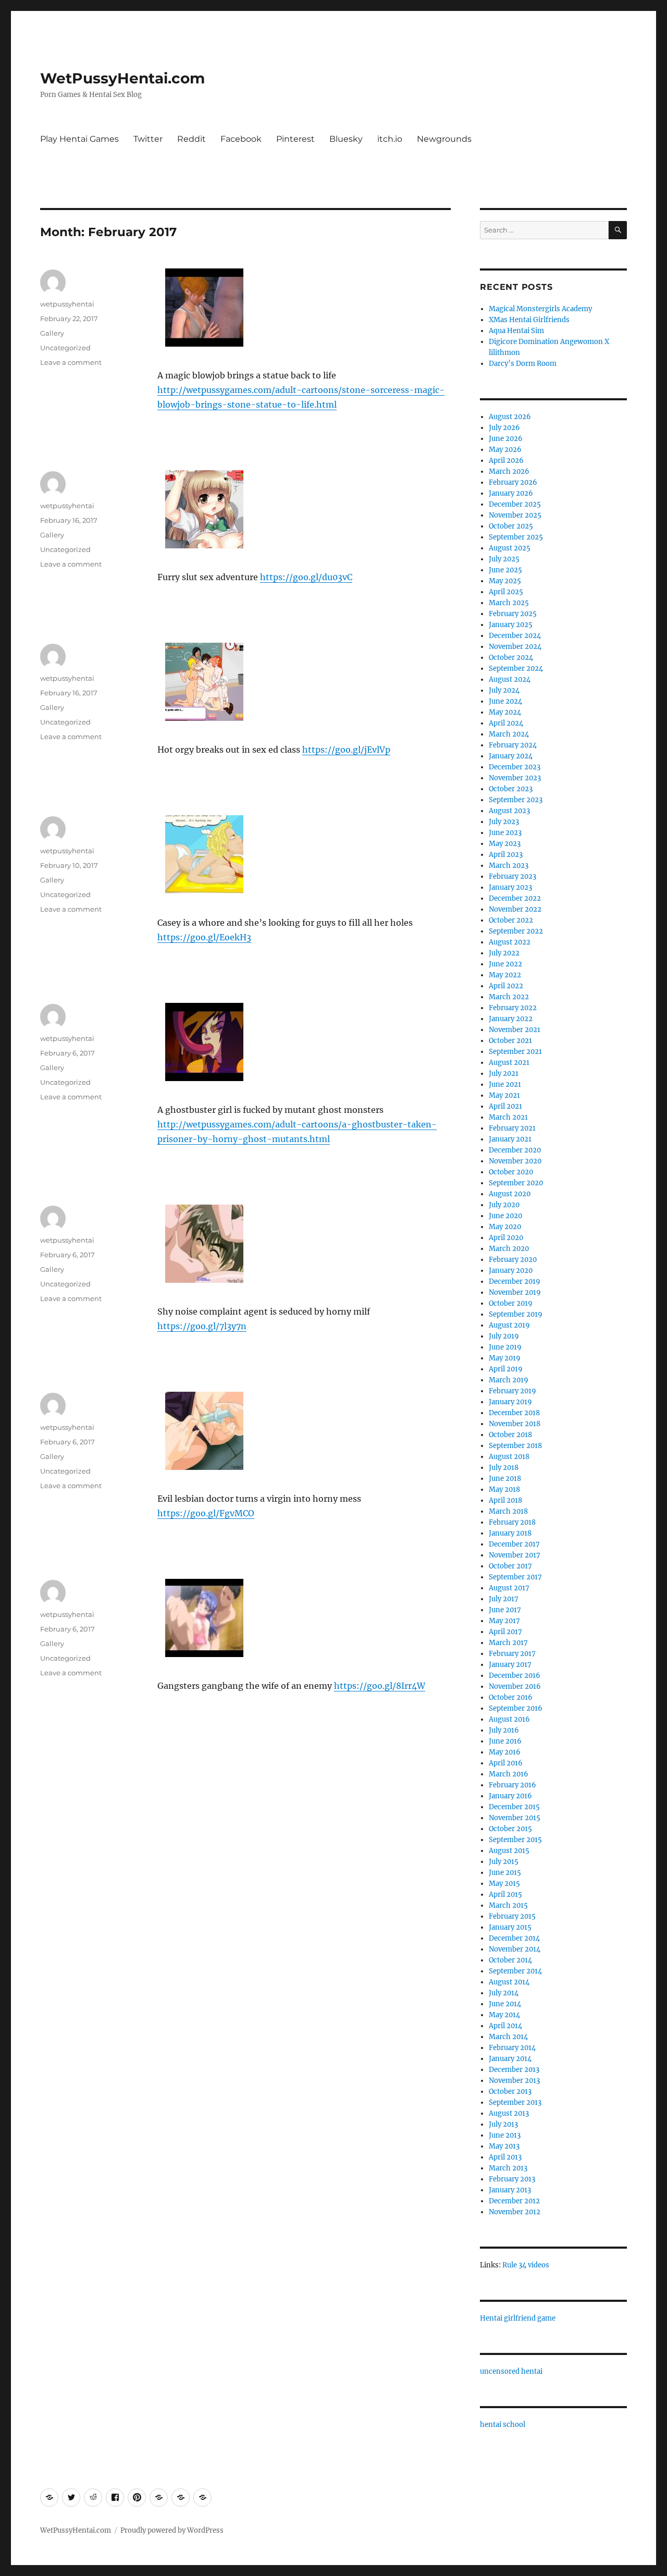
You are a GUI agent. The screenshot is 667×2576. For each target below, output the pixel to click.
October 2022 (511, 920)
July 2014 (504, 1993)
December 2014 (514, 1938)
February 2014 (512, 2048)
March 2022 (509, 997)
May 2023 (505, 844)
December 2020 (515, 1150)
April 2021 (505, 1106)
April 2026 (506, 461)
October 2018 (510, 1435)
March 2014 (508, 2037)
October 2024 (511, 658)
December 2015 (514, 1807)
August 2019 (509, 1325)
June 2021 (505, 1084)
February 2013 (512, 2179)
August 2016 (509, 1719)
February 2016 (512, 1785)
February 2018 (512, 1522)
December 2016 (515, 1676)
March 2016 (509, 1774)
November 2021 (515, 1030)
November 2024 (515, 647)
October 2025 (511, 526)
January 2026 (511, 493)
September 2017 (515, 1577)
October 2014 (510, 1960)
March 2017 (508, 1643)
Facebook (241, 139)
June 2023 (505, 833)
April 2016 (506, 1763)
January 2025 (511, 625)
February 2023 (512, 876)
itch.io (390, 139)
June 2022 (505, 964)
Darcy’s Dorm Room (523, 364)
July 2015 (504, 1862)
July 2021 (504, 1074)
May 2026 (505, 450)
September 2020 (516, 1183)
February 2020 (513, 1260)
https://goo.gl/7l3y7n (202, 1326)
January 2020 (511, 1271)
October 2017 (510, 1566)
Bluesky (346, 139)
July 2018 (504, 1468)
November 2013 (514, 2081)
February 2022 (513, 1008)
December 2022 (515, 898)
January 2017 (510, 1665)
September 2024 (516, 668)
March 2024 (509, 734)
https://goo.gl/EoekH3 (204, 937)
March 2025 (509, 603)
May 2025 (505, 581)
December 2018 (514, 1413)
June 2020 (505, 1216)
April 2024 (506, 723)
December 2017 (514, 1544)
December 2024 (515, 636)
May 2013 (504, 2146)
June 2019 (505, 1347)
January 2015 (510, 1927)
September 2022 (516, 931)
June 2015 (505, 1873)
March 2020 (509, 1249)
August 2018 (509, 1457)
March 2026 (509, 471)
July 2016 (504, 1730)
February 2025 (513, 614)
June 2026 (506, 439)
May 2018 (504, 1489)
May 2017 (504, 1621)
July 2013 (503, 2124)
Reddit (192, 139)
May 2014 (504, 2015)
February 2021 (512, 1128)
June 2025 (505, 570)
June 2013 (505, 2135)
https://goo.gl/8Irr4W (380, 1686)
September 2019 (516, 1314)
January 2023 (510, 887)
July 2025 (504, 559)
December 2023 (515, 767)
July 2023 (504, 822)
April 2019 (506, 1369)
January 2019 (510, 1402)
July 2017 (504, 1599)
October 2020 (511, 1172)
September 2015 (515, 1840)
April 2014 (505, 2026)
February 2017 (512, 1654)
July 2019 (504, 1336)
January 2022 (511, 1019)
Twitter (148, 139)
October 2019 (511, 1303)
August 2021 (509, 1063)
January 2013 (510, 2190)
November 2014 (515, 1949)
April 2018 (505, 1500)
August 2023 (509, 811)
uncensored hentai (511, 2371)
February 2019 (512, 1391)
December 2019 (515, 1281)
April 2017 (505, 1632)
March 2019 (509, 1380)
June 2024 (505, 701)
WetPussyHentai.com (122, 78)
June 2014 (505, 2004)
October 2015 (510, 1829)
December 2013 (514, 2070)
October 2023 (511, 789)
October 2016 (511, 1697)
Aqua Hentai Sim (516, 331)
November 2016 (515, 1686)
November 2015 (515, 1818)
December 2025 (515, 504)
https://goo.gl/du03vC (306, 577)
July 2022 (504, 953)
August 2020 (510, 1194)
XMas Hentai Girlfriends (529, 320)
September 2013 (515, 2102)
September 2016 (516, 1708)
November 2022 (515, 909)
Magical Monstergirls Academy (540, 309)
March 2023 (509, 866)
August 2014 (509, 1982)
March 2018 (508, 1511)
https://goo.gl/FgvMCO (206, 1513)
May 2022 (505, 975)
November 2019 (515, 1292)
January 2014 (510, 2059)
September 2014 (515, 1971)
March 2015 (508, 1905)
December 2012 (514, 2201)
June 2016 (505, 1741)
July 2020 (504, 1205)
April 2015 (505, 1894)
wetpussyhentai (67, 304)
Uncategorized (65, 348)
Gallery (52, 333)
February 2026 (513, 482)
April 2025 (506, 592)
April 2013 (505, 2157)
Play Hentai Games (79, 139)
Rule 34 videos (526, 2265)
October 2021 (510, 1041)
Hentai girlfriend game (518, 2318)
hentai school (503, 2425)
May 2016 (505, 1752)
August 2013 (509, 2113)
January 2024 (511, 756)
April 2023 (506, 855)
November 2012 (515, 2212)
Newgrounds (444, 139)
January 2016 (510, 1796)
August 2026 (510, 417)
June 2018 (505, 1479)
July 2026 (504, 428)
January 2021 (510, 1139)
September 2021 (515, 1052)
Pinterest (295, 139)
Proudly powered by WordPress (172, 2530)
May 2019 (505, 1358)
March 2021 (508, 1117)
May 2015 (504, 1884)
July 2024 (504, 690)
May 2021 (504, 1095)
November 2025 (515, 515)
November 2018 (515, 1424)
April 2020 (506, 1238)
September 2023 (516, 800)
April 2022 (506, 986)
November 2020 (515, 1161)
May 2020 (505, 1227)
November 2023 (515, 778)
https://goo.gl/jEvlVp (346, 750)
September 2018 (515, 1446)
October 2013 (510, 2092)
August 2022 (510, 942)
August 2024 (510, 679)
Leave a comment (71, 362)
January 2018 (510, 1533)
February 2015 (512, 1916)
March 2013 (508, 2168)
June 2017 (505, 1610)
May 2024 (505, 712)
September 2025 (516, 537)
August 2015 (509, 1851)
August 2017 (509, 1588)
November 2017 (515, 1555)
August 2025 (510, 548)
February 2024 (513, 745)
